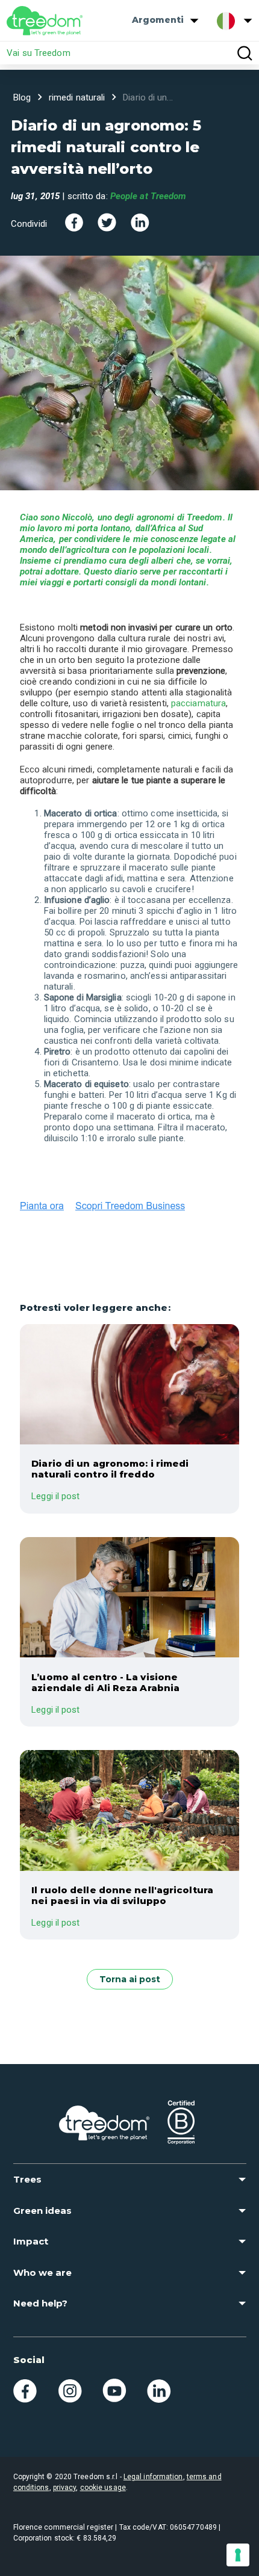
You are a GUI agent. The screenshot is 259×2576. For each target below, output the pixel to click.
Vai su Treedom (38, 53)
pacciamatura (198, 703)
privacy (65, 2488)
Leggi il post (55, 1496)
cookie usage (103, 2488)
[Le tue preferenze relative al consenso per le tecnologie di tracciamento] (238, 2555)
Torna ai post (130, 1979)
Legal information (153, 2477)
